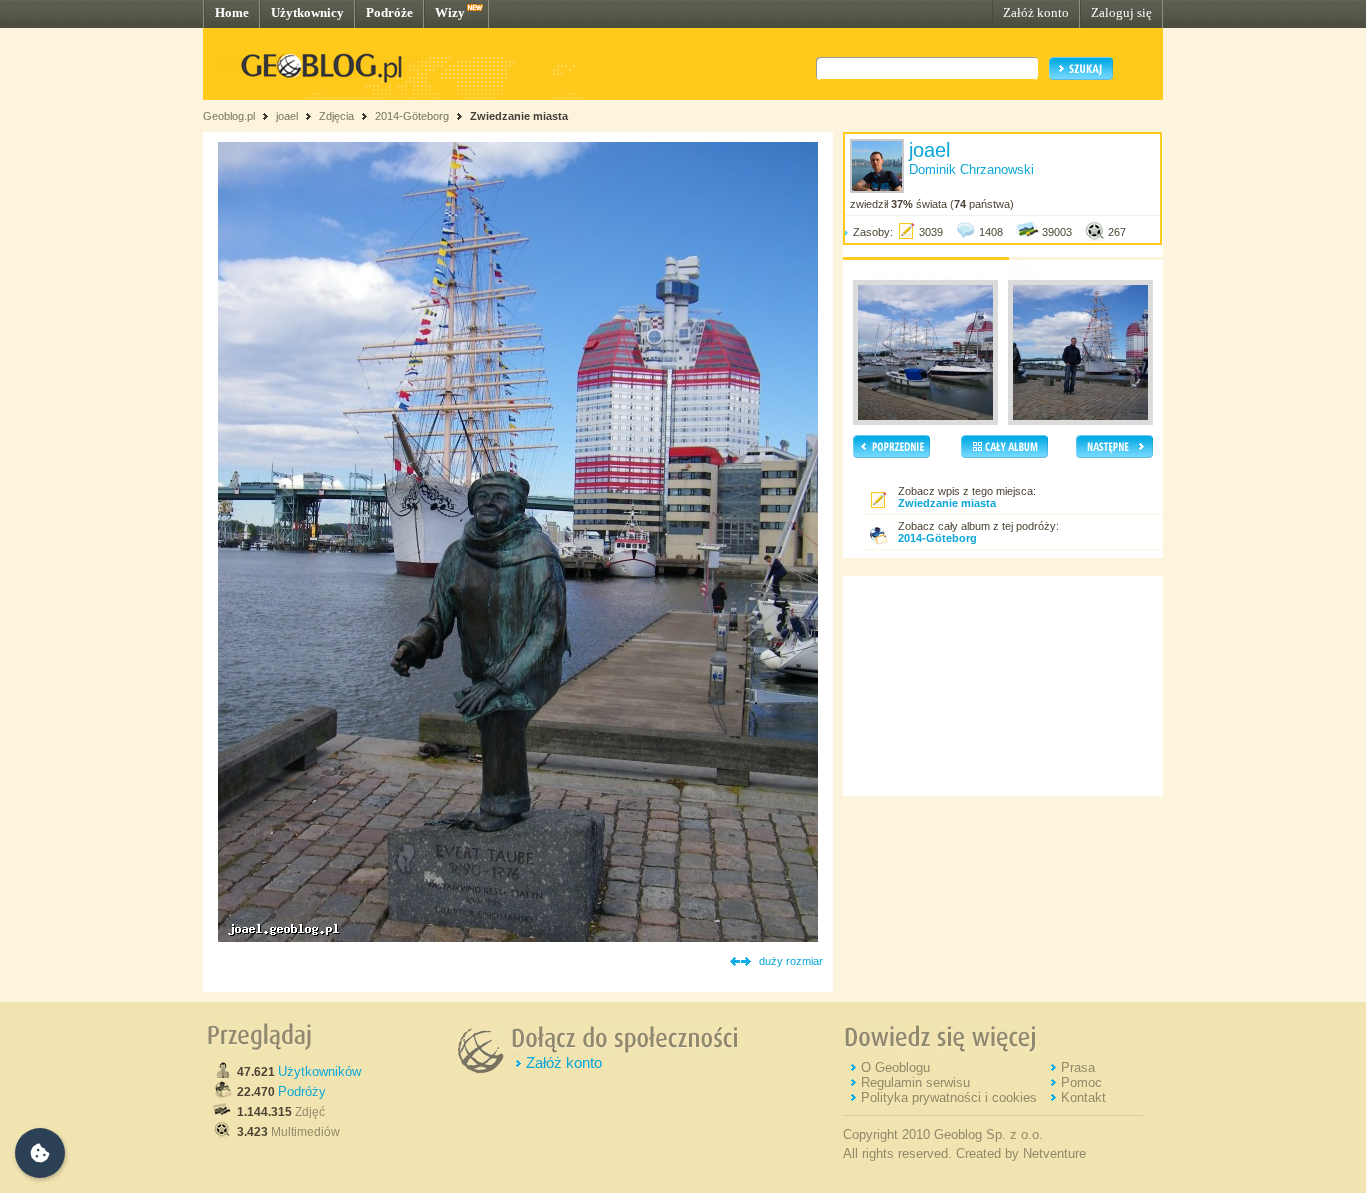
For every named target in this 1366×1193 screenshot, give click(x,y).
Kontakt (1083, 1097)
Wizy (450, 12)
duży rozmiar (791, 961)
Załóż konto (1036, 12)
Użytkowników (319, 1071)
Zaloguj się (1121, 12)
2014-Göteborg (412, 116)
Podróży (302, 1091)
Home (232, 12)
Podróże (389, 12)
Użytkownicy (307, 12)
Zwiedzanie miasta (519, 116)
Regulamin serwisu (915, 1082)
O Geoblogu (895, 1067)
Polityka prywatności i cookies (949, 1097)
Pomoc (1081, 1082)
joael (287, 116)
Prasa (1078, 1067)
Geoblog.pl (229, 116)
